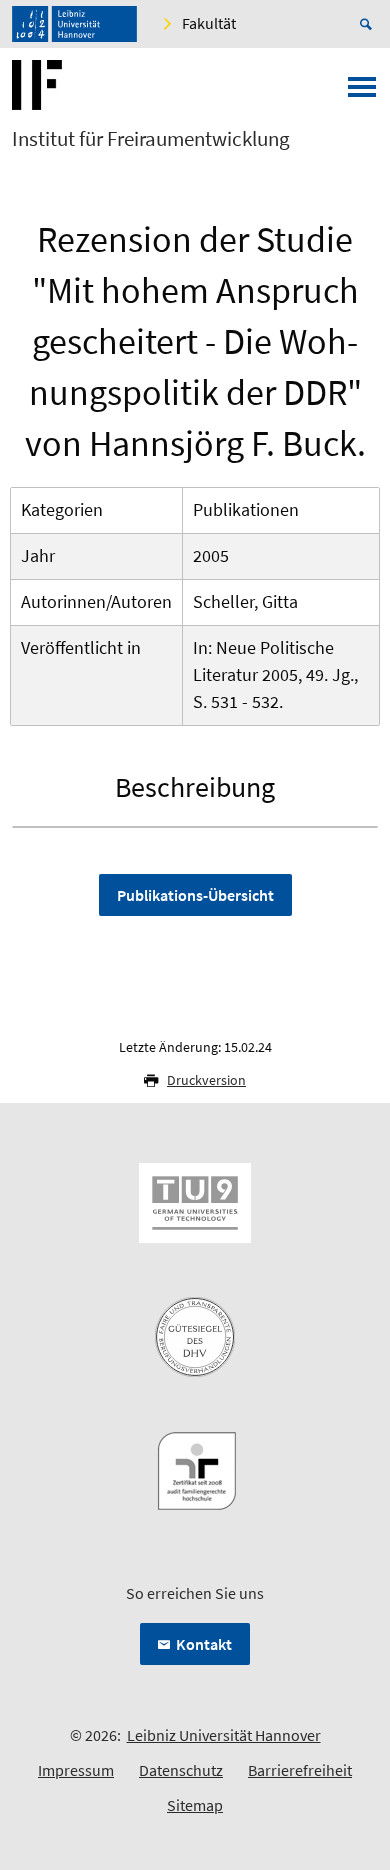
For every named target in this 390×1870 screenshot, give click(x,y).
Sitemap (195, 1805)
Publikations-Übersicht (195, 895)
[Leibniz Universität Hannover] (74, 24)
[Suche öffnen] (369, 24)
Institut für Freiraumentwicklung (151, 139)
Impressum (76, 1770)
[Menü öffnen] (362, 93)
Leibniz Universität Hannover (224, 1735)
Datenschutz (181, 1770)
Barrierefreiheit (300, 1770)
